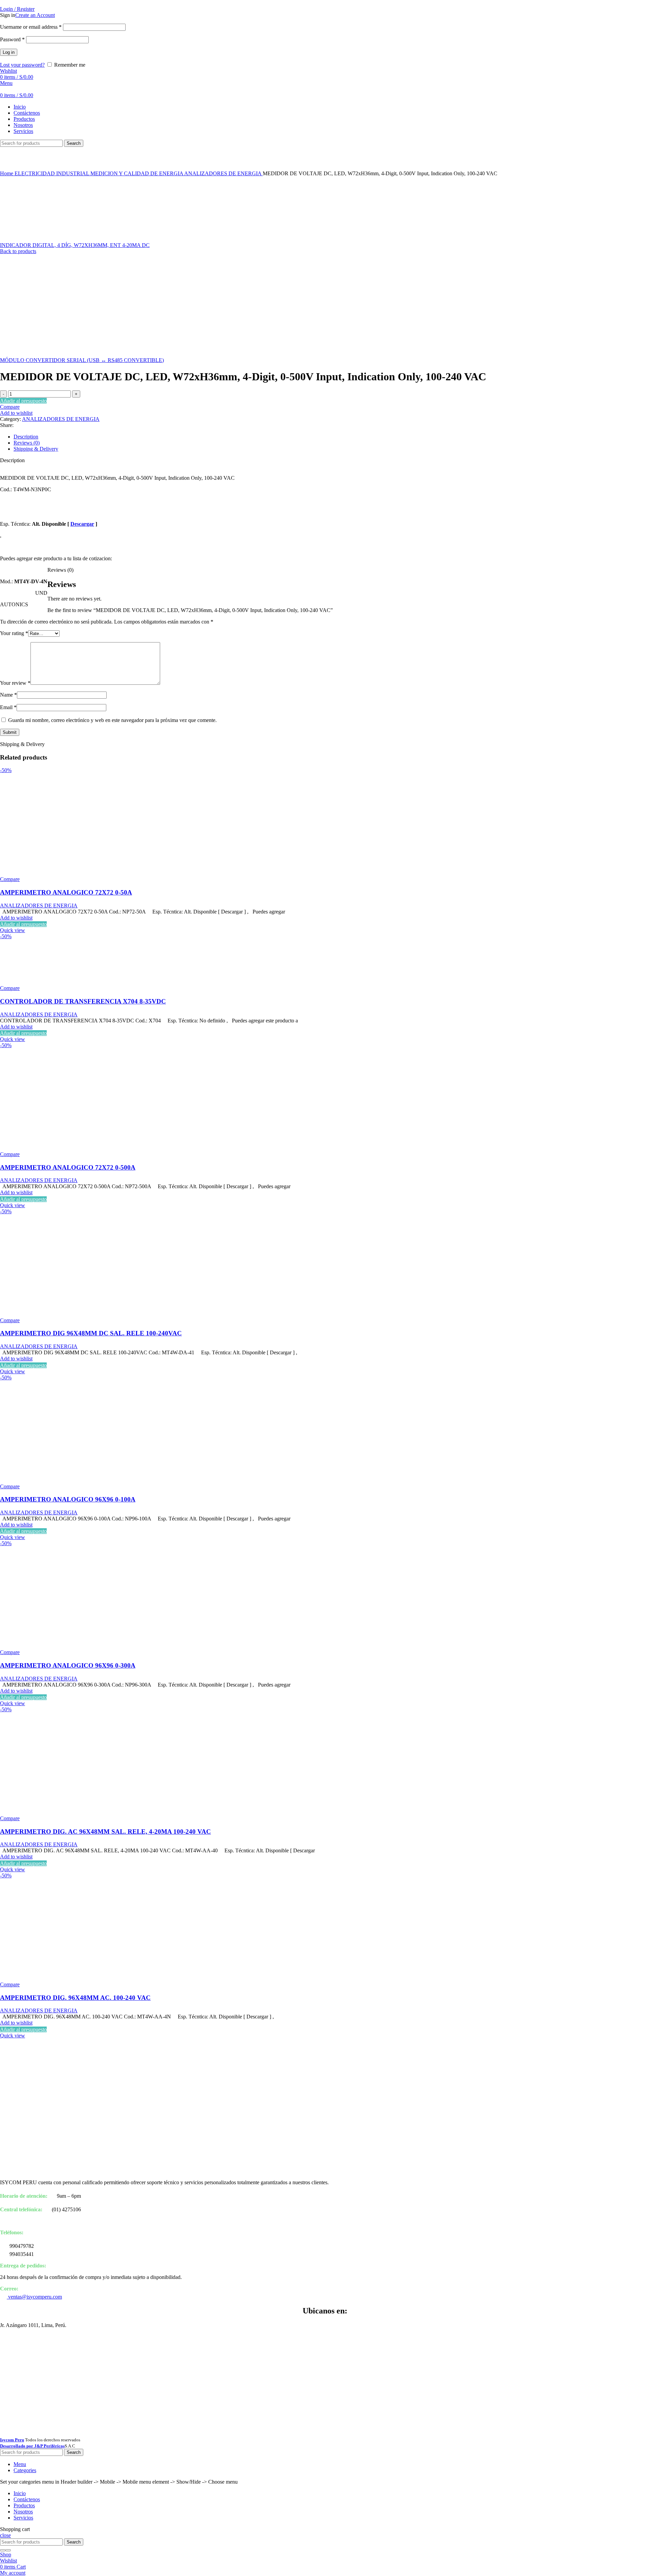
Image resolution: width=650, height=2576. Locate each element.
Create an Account (35, 15)
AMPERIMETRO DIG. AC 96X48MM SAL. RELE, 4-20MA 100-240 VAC (105, 1832)
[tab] (332, 437)
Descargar (82, 524)
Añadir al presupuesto (23, 401)
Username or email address (31, 27)
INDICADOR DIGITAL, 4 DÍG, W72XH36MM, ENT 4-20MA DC (75, 245)
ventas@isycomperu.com (34, 2297)
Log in (9, 52)
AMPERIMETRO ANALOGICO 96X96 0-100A (68, 1499)
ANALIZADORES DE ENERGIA (223, 173)
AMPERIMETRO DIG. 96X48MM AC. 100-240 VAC (75, 1998)
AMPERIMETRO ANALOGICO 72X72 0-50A (66, 892)
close (5, 2535)
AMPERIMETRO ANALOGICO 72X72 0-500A (68, 1167)
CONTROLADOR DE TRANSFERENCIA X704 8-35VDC (83, 1001)
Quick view (13, 930)
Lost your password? (22, 65)
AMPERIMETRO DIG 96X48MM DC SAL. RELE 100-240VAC (91, 1333)
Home (7, 173)
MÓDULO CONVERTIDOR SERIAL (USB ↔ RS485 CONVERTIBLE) (82, 360)
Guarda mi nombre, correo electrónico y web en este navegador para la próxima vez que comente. (112, 720)
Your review (15, 683)
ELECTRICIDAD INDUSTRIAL (52, 173)
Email (8, 707)
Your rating (14, 633)
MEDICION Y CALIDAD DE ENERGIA (137, 173)
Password (12, 39)
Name (8, 695)
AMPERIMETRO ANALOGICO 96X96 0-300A (68, 1665)
